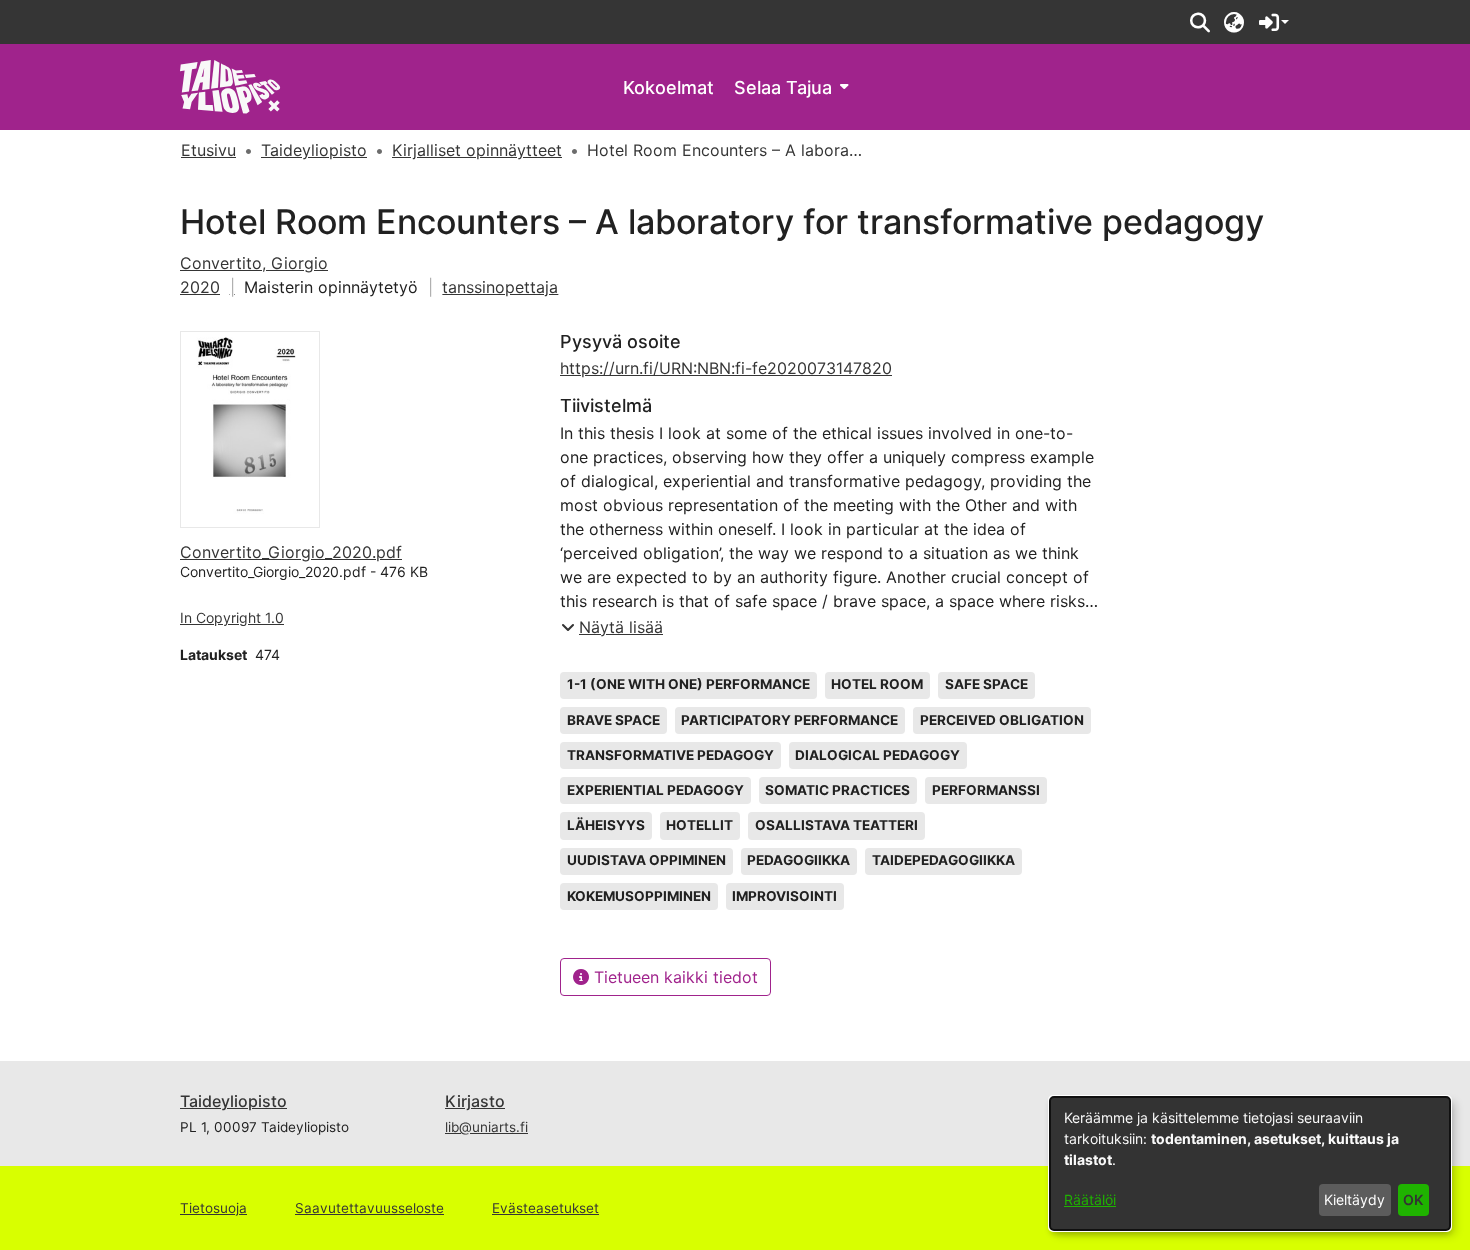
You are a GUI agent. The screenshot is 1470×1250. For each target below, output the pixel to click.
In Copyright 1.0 (232, 617)
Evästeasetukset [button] (545, 1208)
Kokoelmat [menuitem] (668, 87)
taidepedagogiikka (943, 860)
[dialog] (1250, 1163)
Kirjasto (475, 1101)
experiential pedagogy (655, 790)
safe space (986, 684)
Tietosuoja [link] (213, 1208)
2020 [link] (200, 287)
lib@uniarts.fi (486, 1127)
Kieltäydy (1354, 1199)
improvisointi (784, 896)
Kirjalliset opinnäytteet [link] (477, 150)
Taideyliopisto (233, 1101)
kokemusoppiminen (639, 896)
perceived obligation (1002, 720)
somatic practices (837, 790)
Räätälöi (1090, 1199)
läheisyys (606, 825)
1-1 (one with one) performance (688, 684)
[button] (1199, 22)
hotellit (699, 825)
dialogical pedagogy (877, 755)
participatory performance (789, 720)
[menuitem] (791, 87)
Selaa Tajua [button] (783, 87)
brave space (613, 720)
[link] (230, 85)
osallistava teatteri (836, 825)
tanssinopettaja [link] (500, 287)
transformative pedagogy (670, 755)
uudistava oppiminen (646, 860)
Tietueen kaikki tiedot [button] (673, 977)
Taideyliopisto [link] (314, 150)
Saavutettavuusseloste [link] (369, 1208)
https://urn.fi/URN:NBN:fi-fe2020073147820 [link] (726, 368)
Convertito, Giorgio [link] (254, 263)
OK (1413, 1199)
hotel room (877, 684)
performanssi (986, 790)
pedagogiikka (798, 860)
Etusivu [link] (208, 150)
